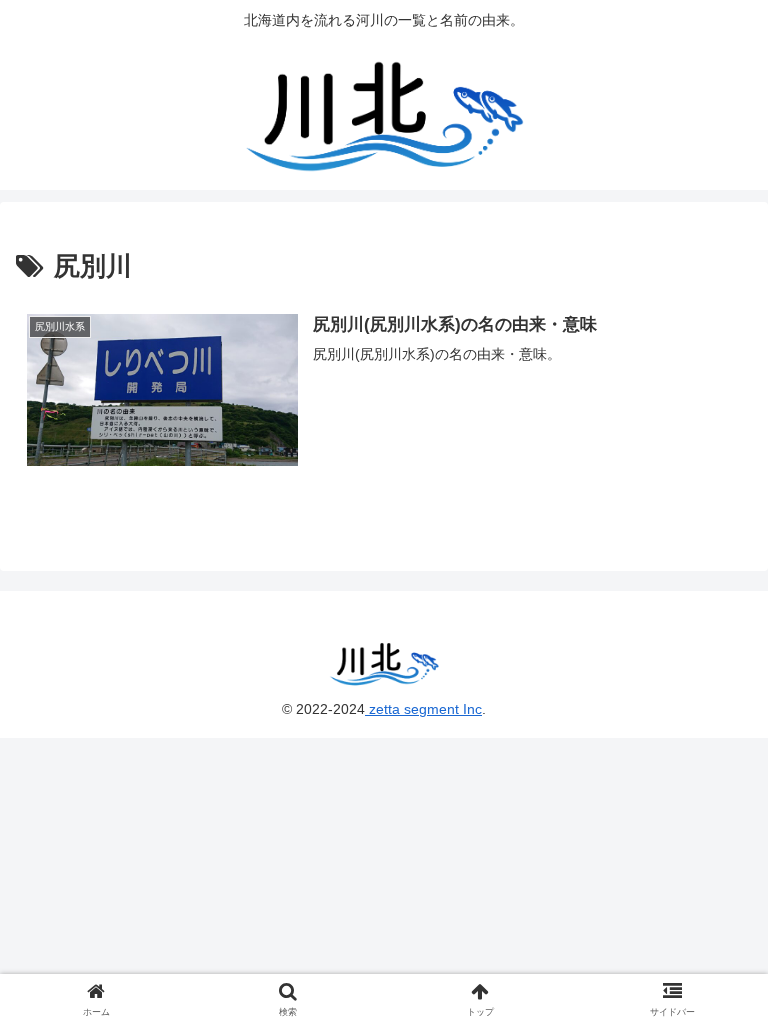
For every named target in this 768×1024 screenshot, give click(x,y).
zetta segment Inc (423, 709)
